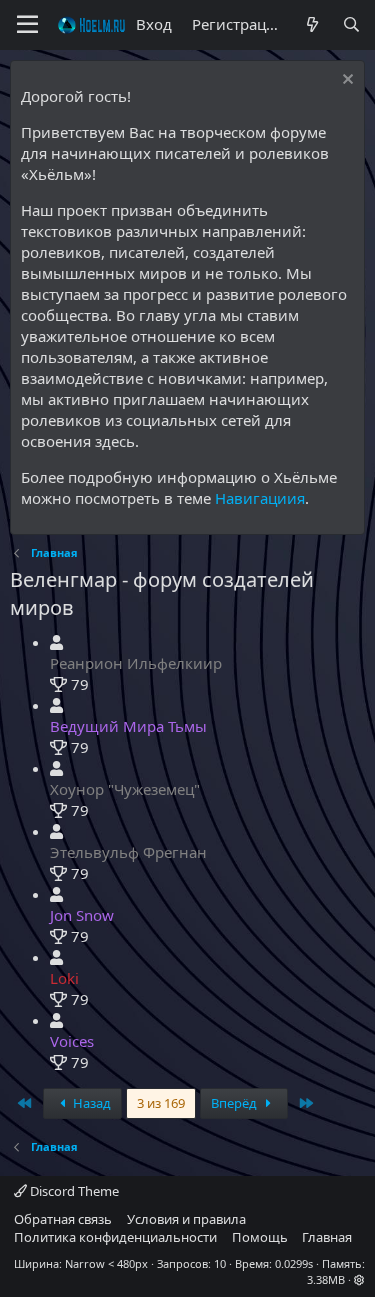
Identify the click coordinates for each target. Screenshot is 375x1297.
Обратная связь (63, 1219)
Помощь (260, 1237)
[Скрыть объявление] (345, 81)
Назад (90, 1103)
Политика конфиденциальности (115, 1237)
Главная (327, 1237)
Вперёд (235, 1103)
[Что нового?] (311, 24)
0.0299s (294, 1263)
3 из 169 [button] (161, 1103)
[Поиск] (351, 24)
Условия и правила (186, 1219)
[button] (359, 1279)
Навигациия (260, 498)
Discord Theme (73, 1191)
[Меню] (27, 25)
